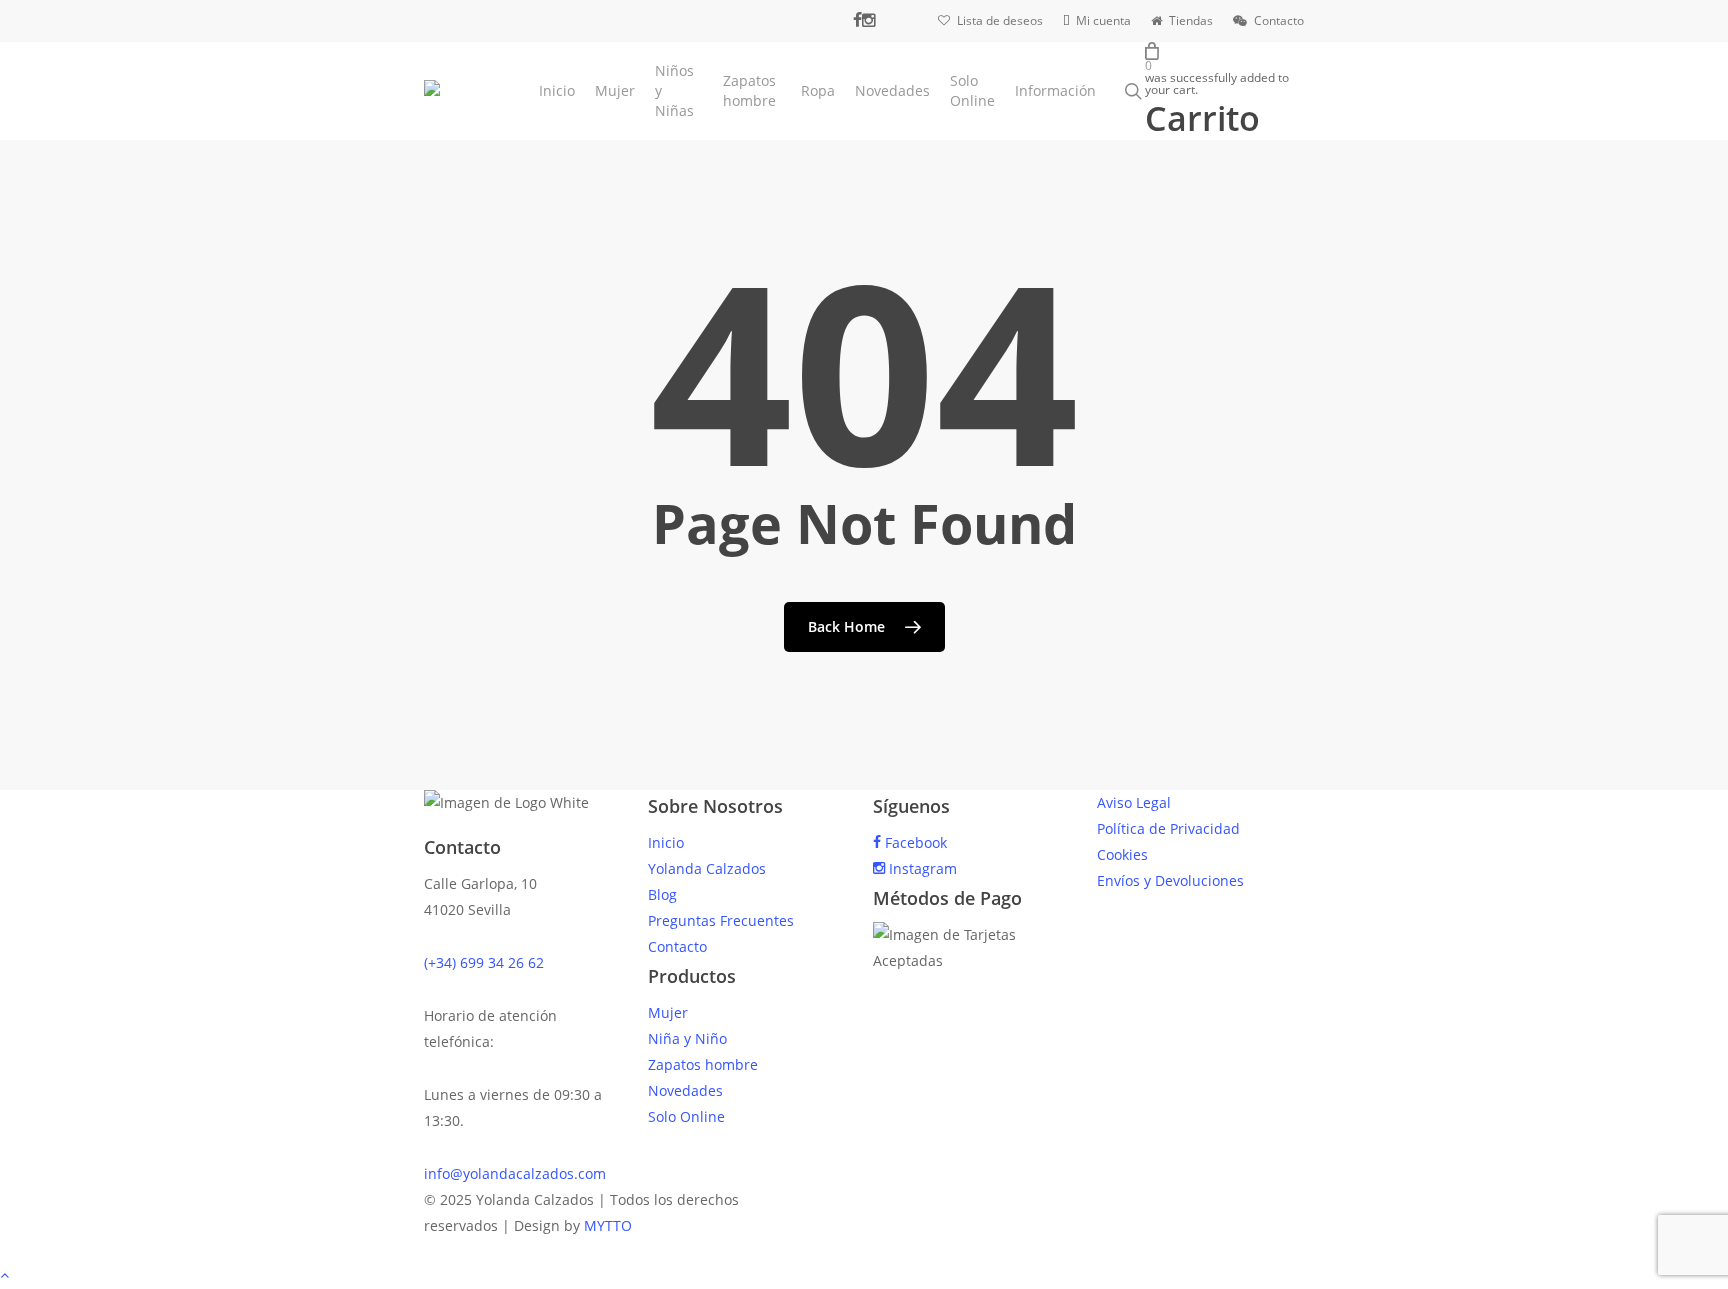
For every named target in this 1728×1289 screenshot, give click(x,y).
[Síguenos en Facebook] (857, 20)
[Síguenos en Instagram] (869, 20)
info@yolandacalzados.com (515, 1173)
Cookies (1122, 854)
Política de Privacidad (1168, 828)
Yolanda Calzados (707, 868)
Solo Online (686, 1116)
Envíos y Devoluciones (1170, 880)
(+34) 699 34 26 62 (484, 962)
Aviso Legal (1134, 802)
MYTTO (608, 1225)
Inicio (666, 842)
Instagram (921, 868)
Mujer (668, 1012)
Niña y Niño (687, 1038)
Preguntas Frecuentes (721, 920)
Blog (662, 894)
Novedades (685, 1090)
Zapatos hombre (703, 1064)
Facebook (914, 842)
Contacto (677, 946)
